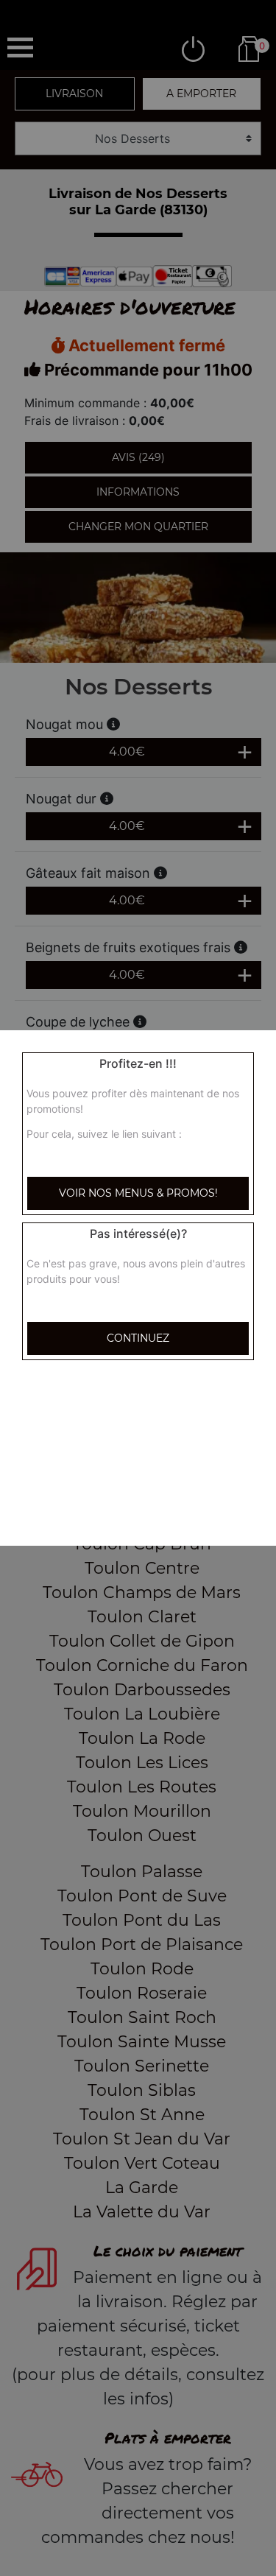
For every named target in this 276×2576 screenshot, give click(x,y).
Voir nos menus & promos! (138, 1193)
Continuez (138, 1338)
